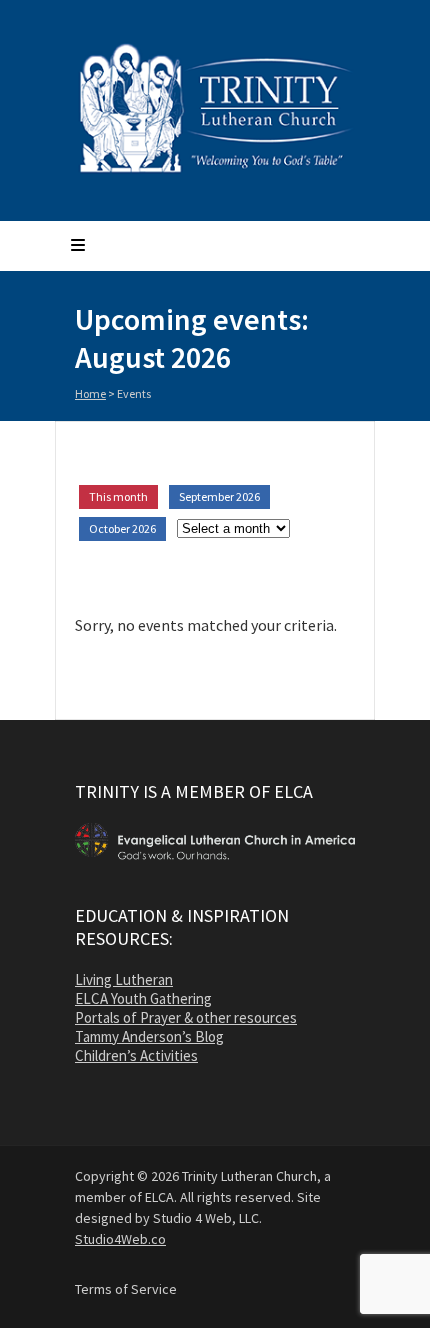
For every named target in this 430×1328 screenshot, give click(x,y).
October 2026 (122, 528)
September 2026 (219, 496)
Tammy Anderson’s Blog (149, 1036)
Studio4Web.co (120, 1239)
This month (118, 496)
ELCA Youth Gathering (143, 998)
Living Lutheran (124, 979)
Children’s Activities (136, 1055)
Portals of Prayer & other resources (186, 1017)
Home (90, 393)
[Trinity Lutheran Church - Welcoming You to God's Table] (215, 172)
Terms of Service (126, 1289)
